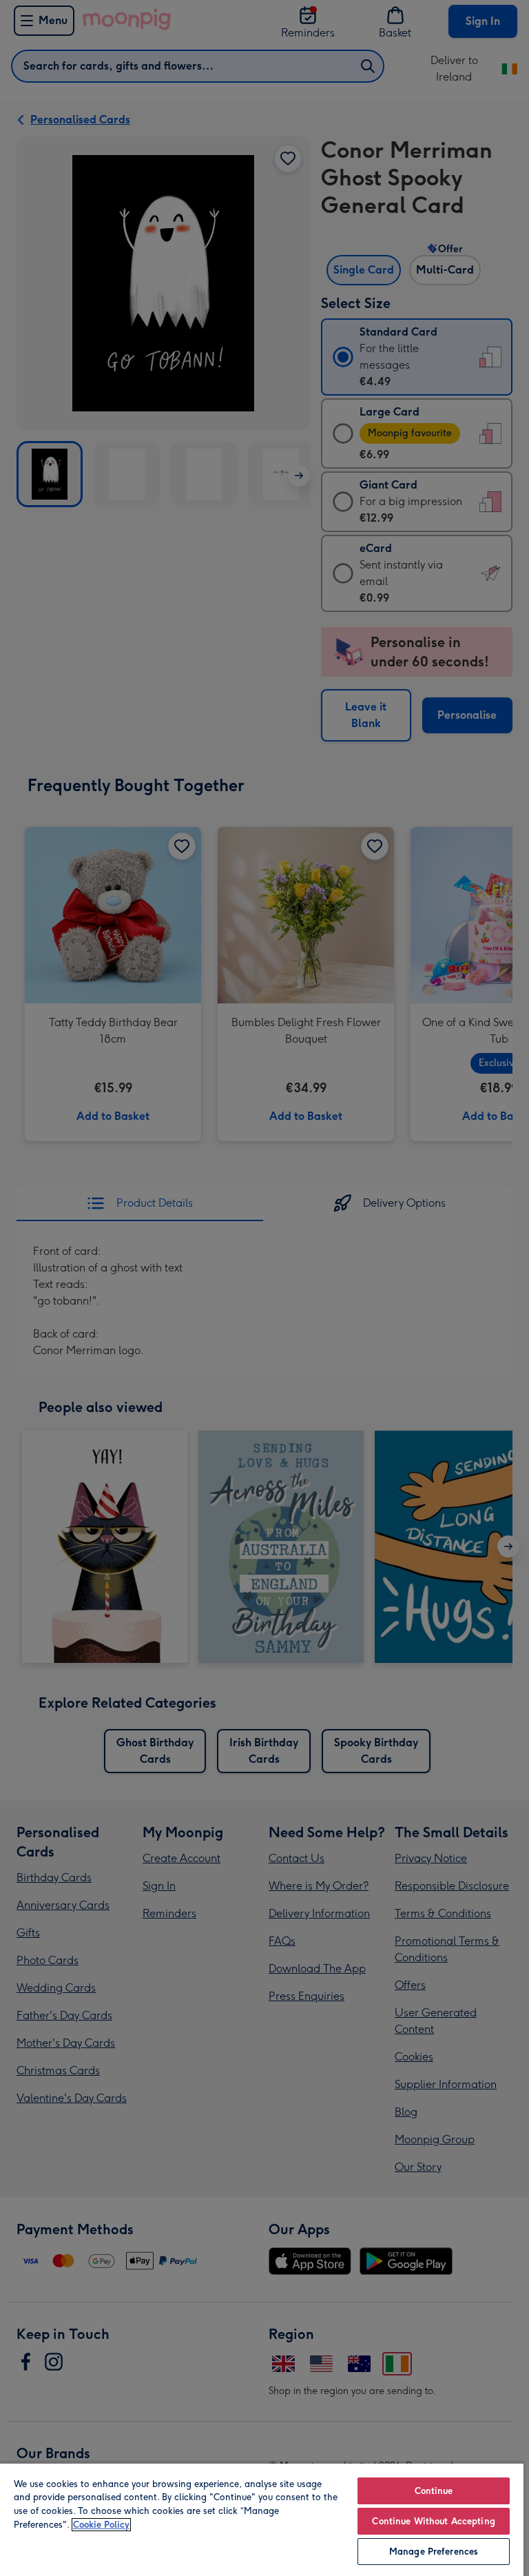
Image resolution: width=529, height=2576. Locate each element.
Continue (434, 2491)
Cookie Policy (101, 2525)
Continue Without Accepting (433, 2521)
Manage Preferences (434, 2552)
